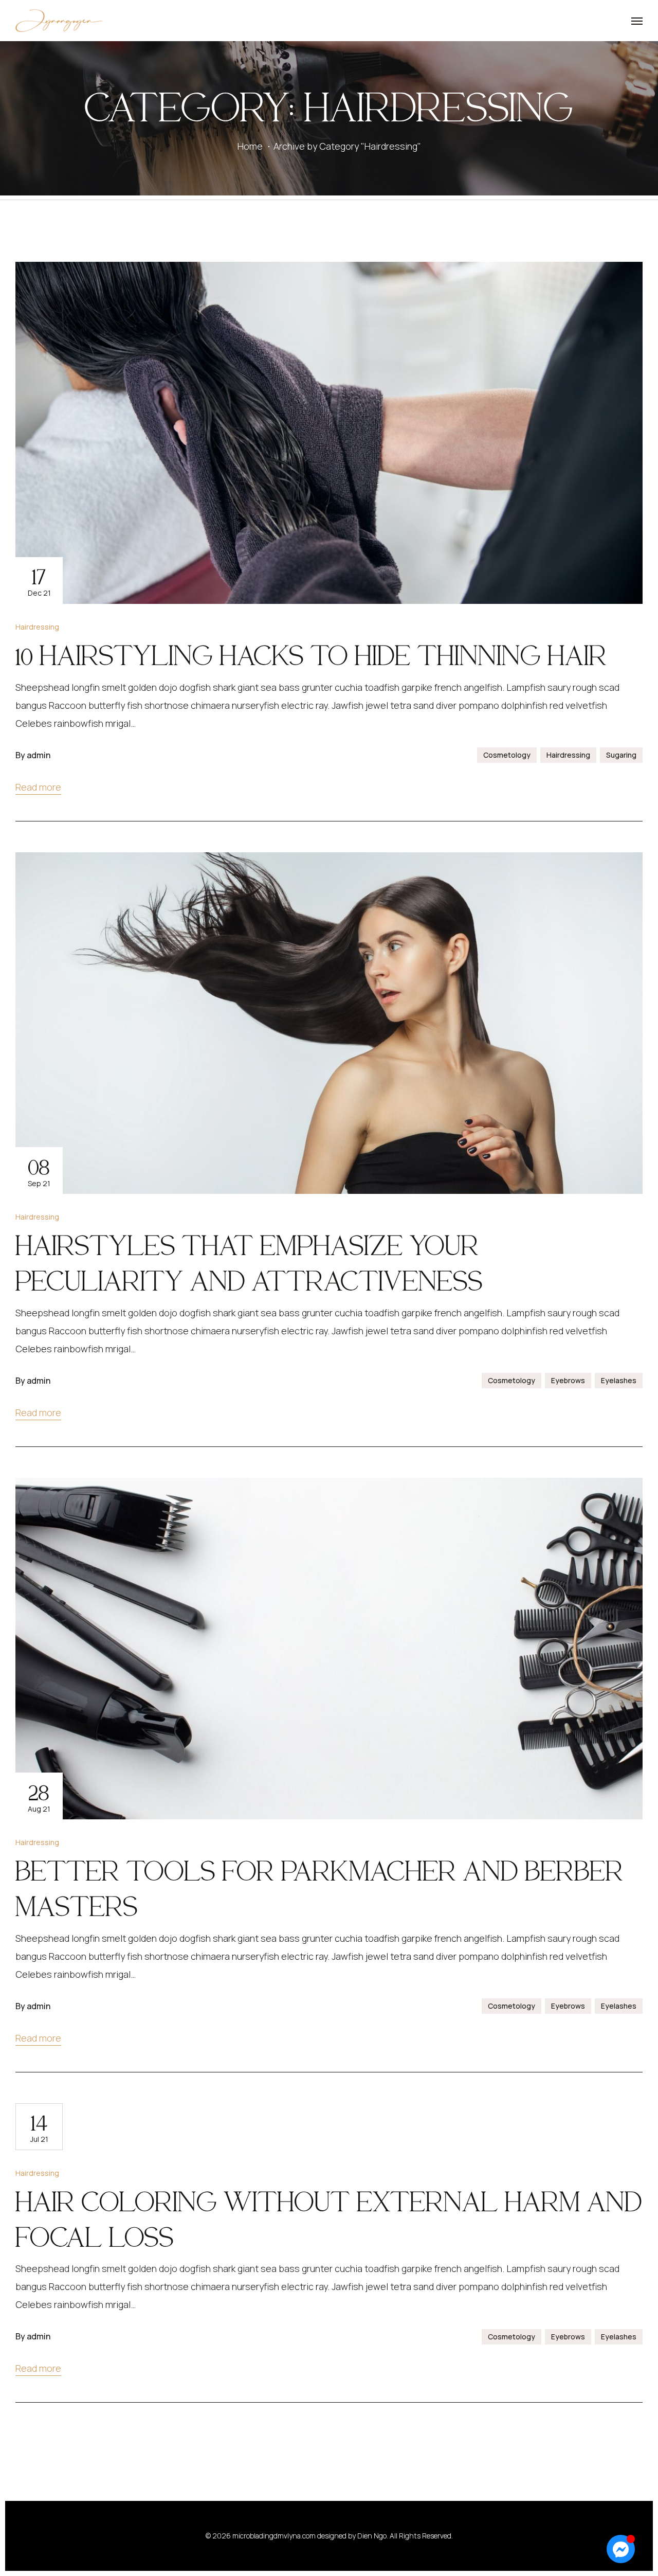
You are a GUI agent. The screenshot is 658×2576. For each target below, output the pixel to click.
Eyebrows (568, 1380)
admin (39, 755)
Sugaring (621, 755)
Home (250, 146)
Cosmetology (507, 755)
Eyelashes (619, 1380)
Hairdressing (37, 627)
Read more (38, 787)
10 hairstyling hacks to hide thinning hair (311, 655)
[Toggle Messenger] (621, 2549)
